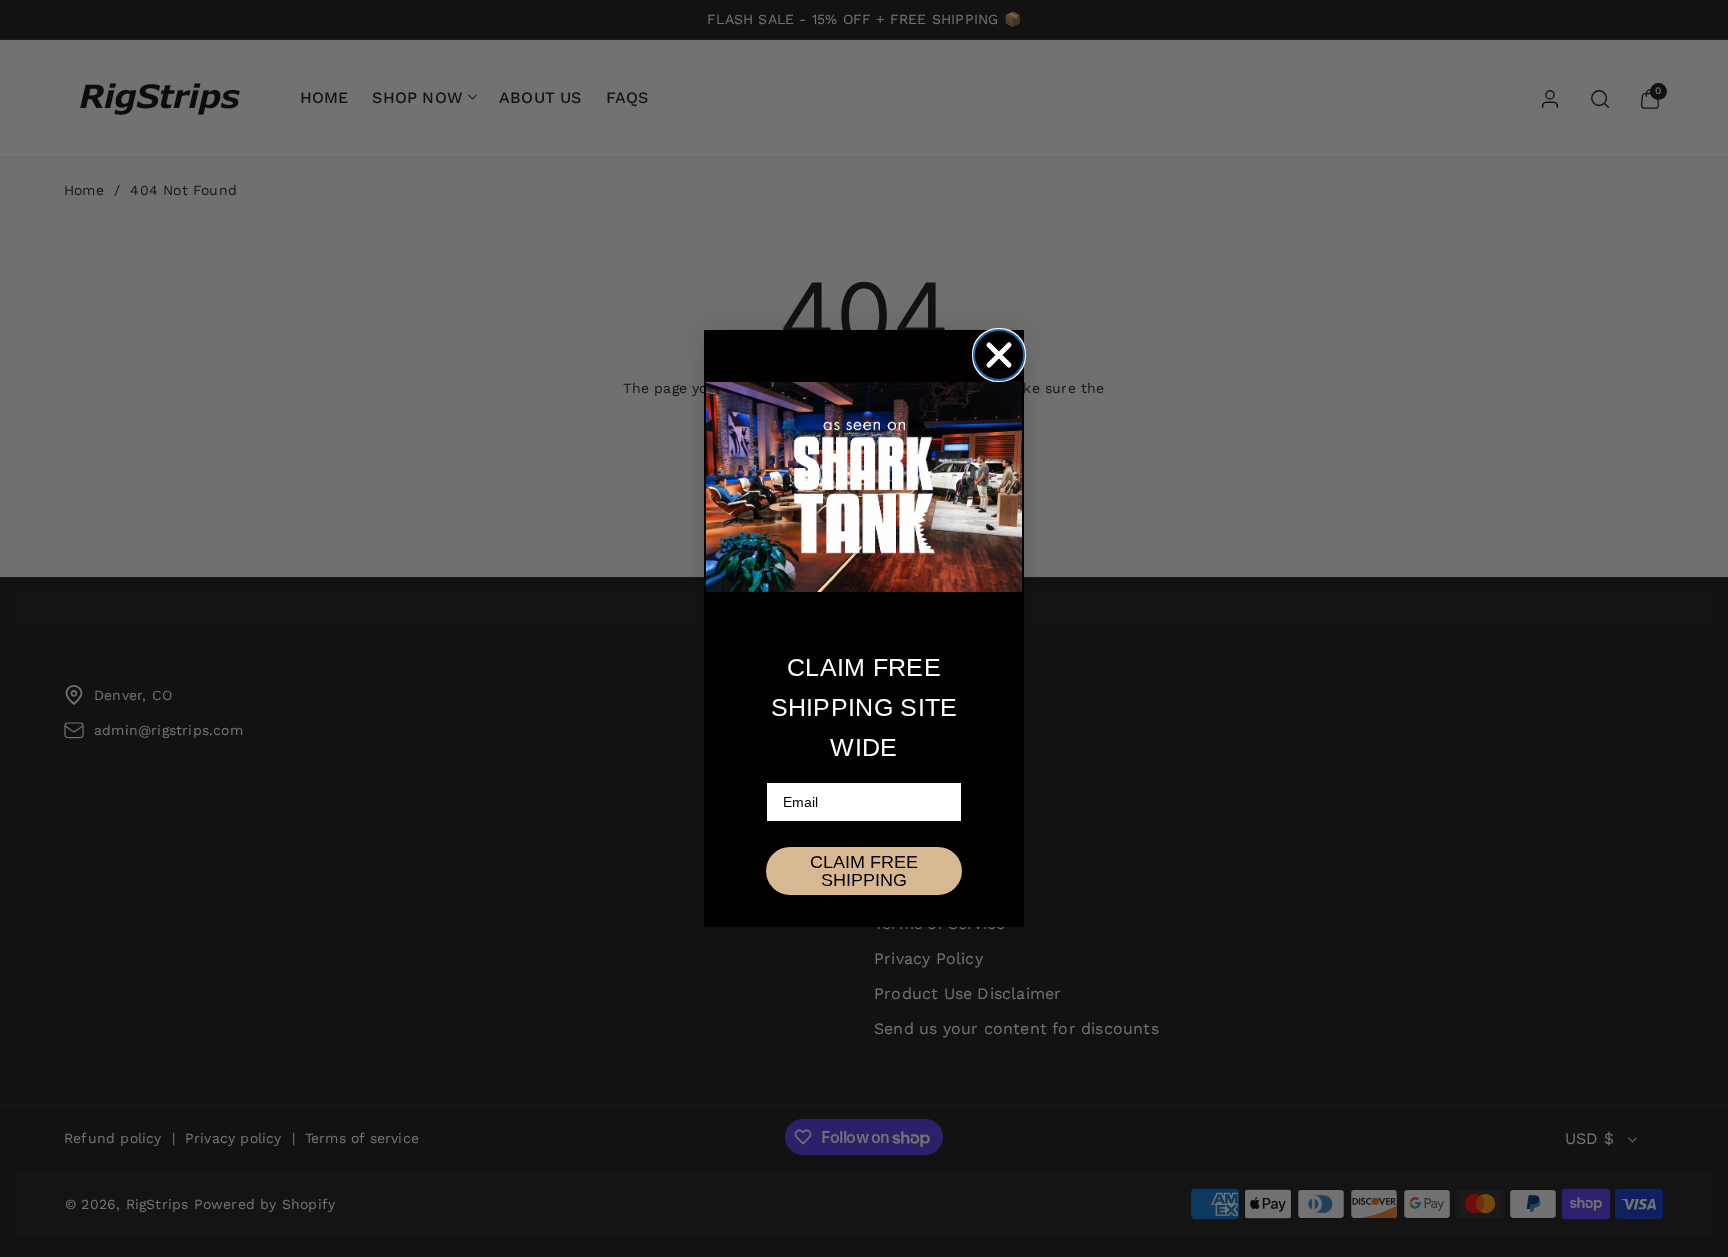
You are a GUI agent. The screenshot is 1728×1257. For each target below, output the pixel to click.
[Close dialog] (999, 355)
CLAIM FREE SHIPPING (864, 871)
